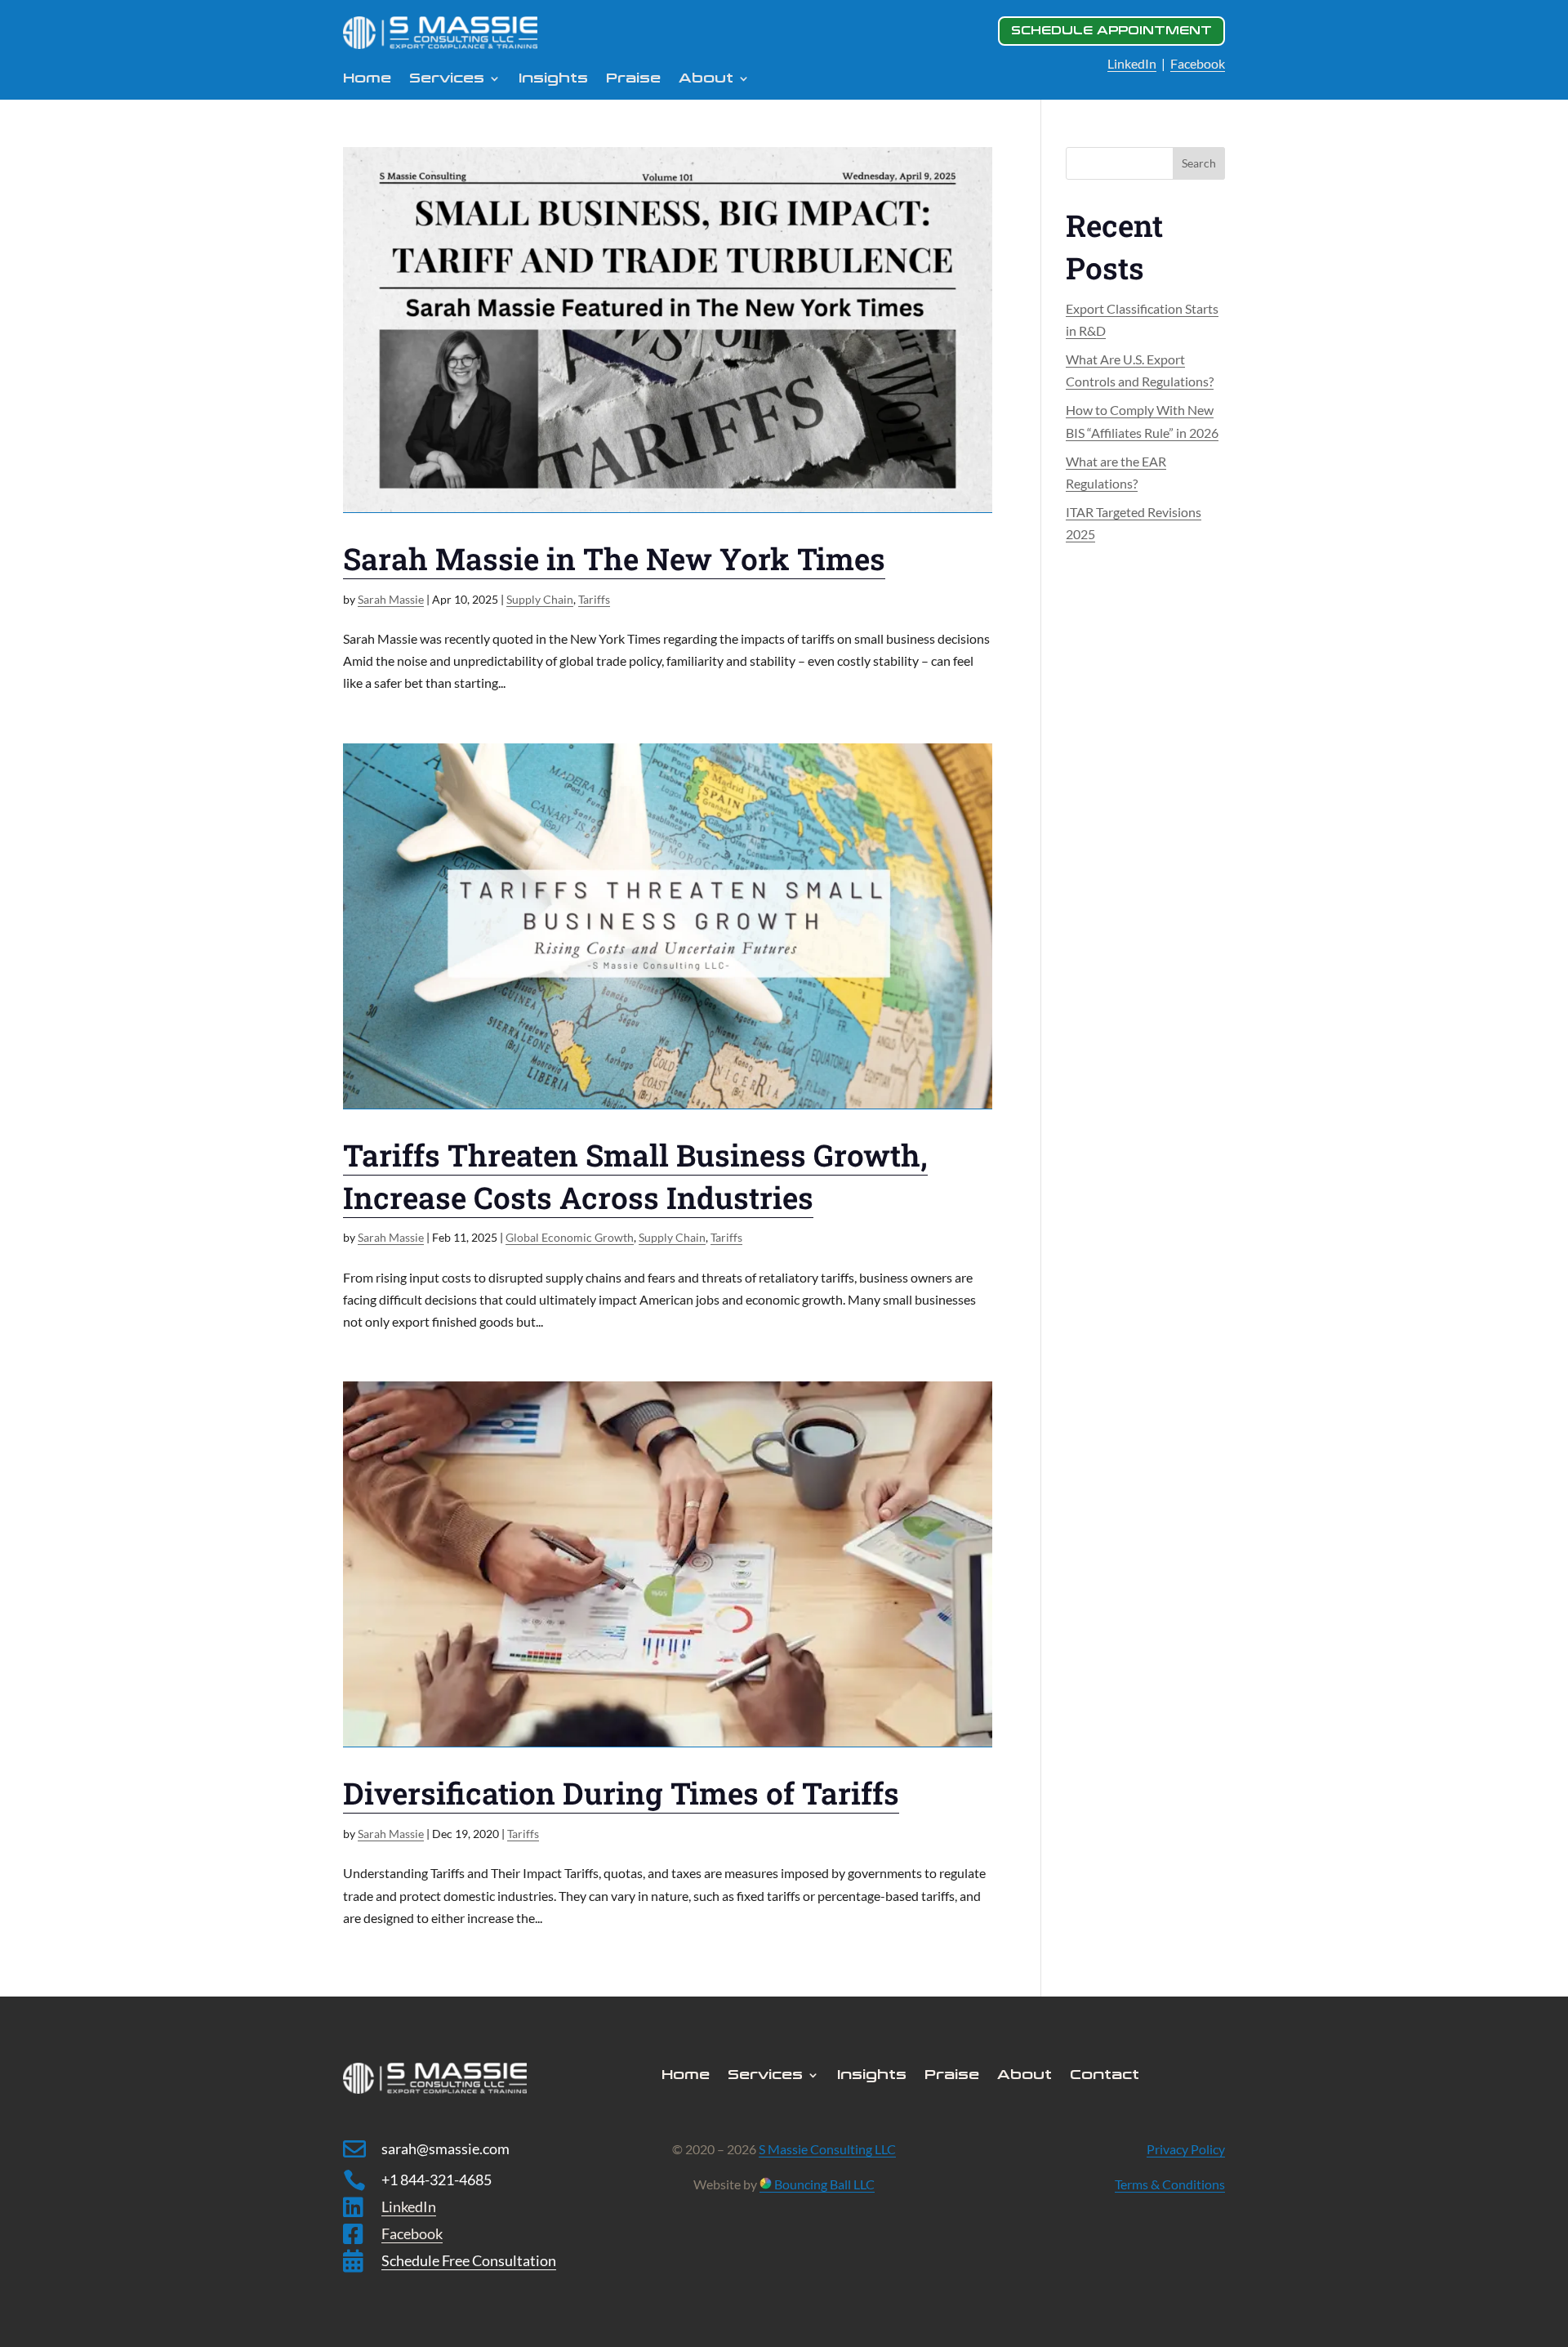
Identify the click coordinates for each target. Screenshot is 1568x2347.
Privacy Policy (1186, 2149)
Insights (553, 79)
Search (1199, 163)
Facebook (1198, 63)
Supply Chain (540, 599)
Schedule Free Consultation (469, 2260)
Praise (633, 79)
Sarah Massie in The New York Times (614, 558)
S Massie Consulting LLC (827, 2149)
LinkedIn (1132, 63)
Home (367, 79)
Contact (1105, 2076)
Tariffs (594, 599)
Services (447, 79)
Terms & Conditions (1170, 2184)
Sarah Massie (391, 599)
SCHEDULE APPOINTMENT (1111, 31)
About (1025, 2076)
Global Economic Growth (570, 1237)
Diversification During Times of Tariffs (621, 1793)
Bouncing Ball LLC (823, 2184)
